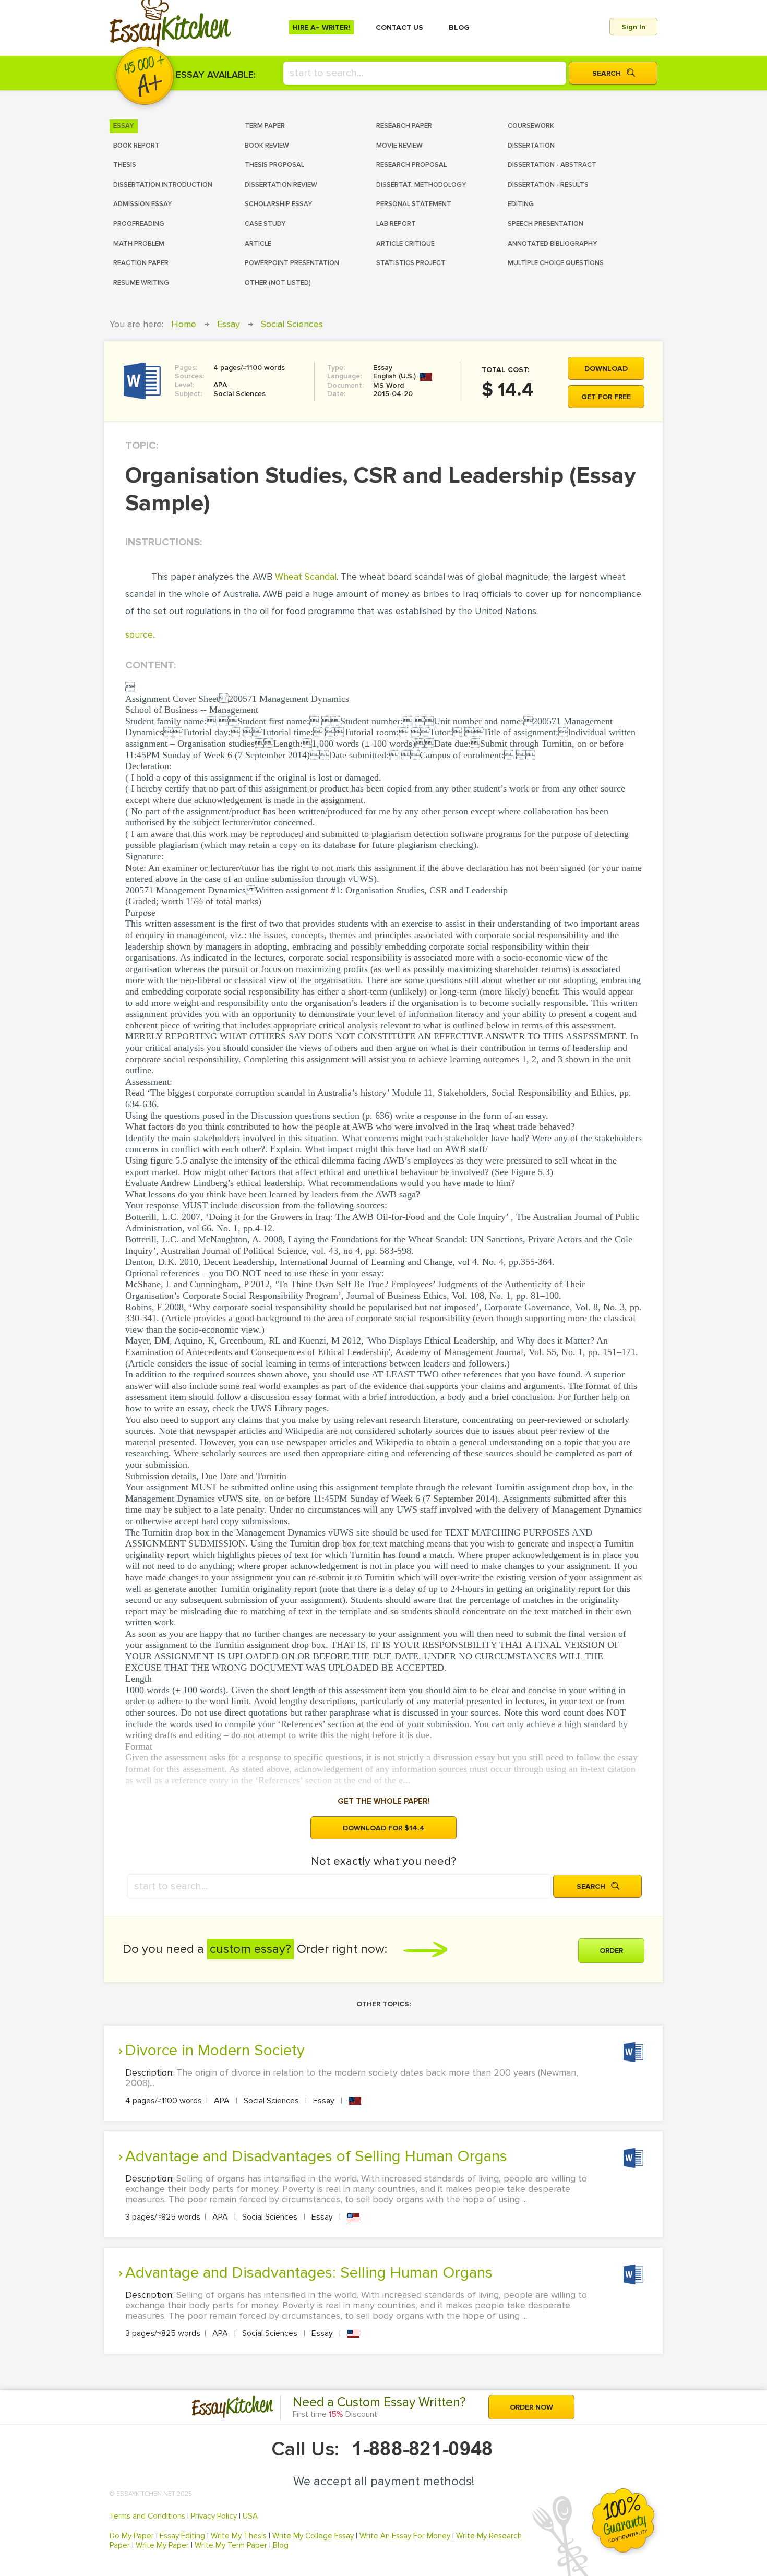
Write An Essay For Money (405, 2536)
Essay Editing (182, 2536)
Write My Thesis (239, 2536)
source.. (141, 634)
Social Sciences (292, 324)
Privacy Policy (214, 2516)
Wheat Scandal (306, 577)
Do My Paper (132, 2536)
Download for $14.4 (384, 1828)
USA (250, 2516)
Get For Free (606, 397)
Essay (229, 324)
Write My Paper (162, 2545)
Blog (281, 2545)
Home (184, 324)
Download (606, 369)
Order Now (531, 2407)
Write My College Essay (313, 2536)
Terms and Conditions (147, 2516)
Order (611, 1951)
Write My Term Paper (231, 2545)
